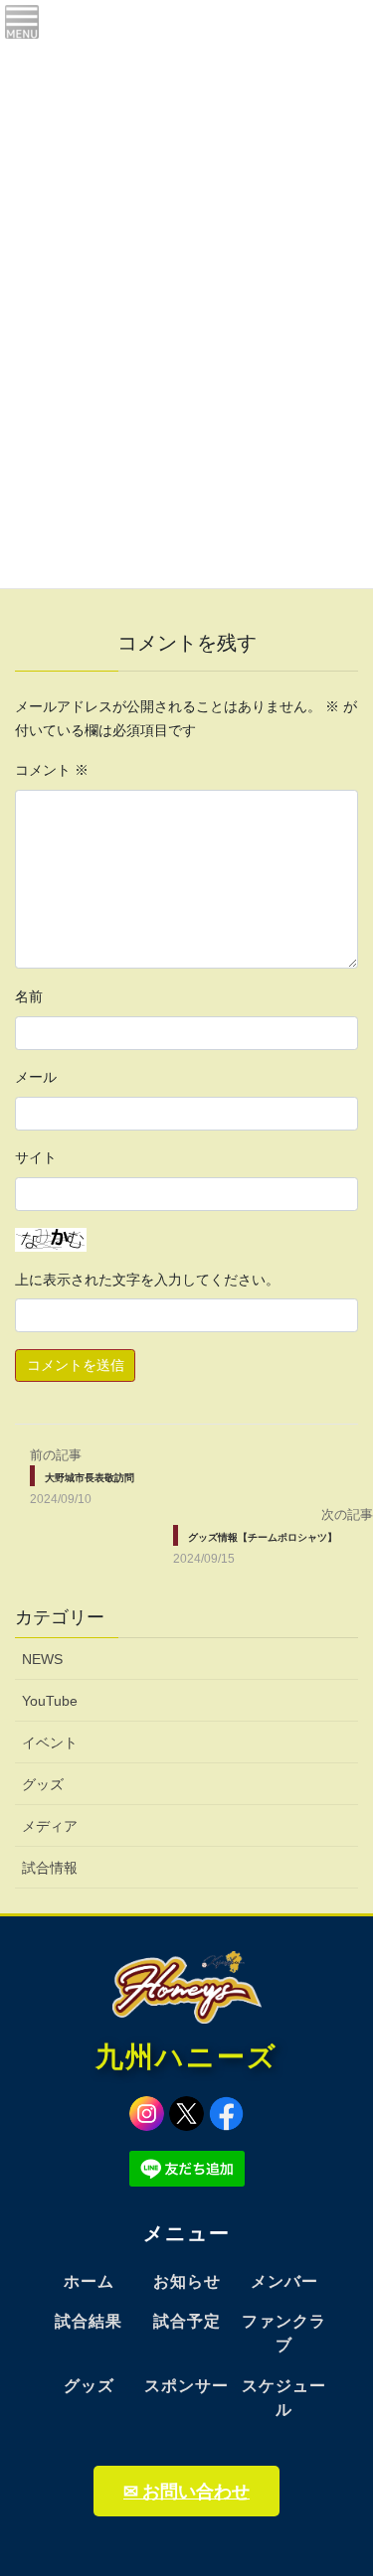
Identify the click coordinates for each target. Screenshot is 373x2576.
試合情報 (50, 1868)
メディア (50, 1826)
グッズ (43, 1784)
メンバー (284, 2281)
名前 (29, 996)
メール (36, 1077)
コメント (52, 770)
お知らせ (187, 2281)
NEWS (42, 1659)
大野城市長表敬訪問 (90, 1478)
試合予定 (187, 2321)
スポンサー (186, 2386)
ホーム (89, 2281)
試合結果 (89, 2321)
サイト (36, 1157)
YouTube (50, 1701)
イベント (50, 1743)
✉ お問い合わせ (186, 2491)
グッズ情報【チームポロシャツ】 (263, 1537)
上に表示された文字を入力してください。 (147, 1280)
